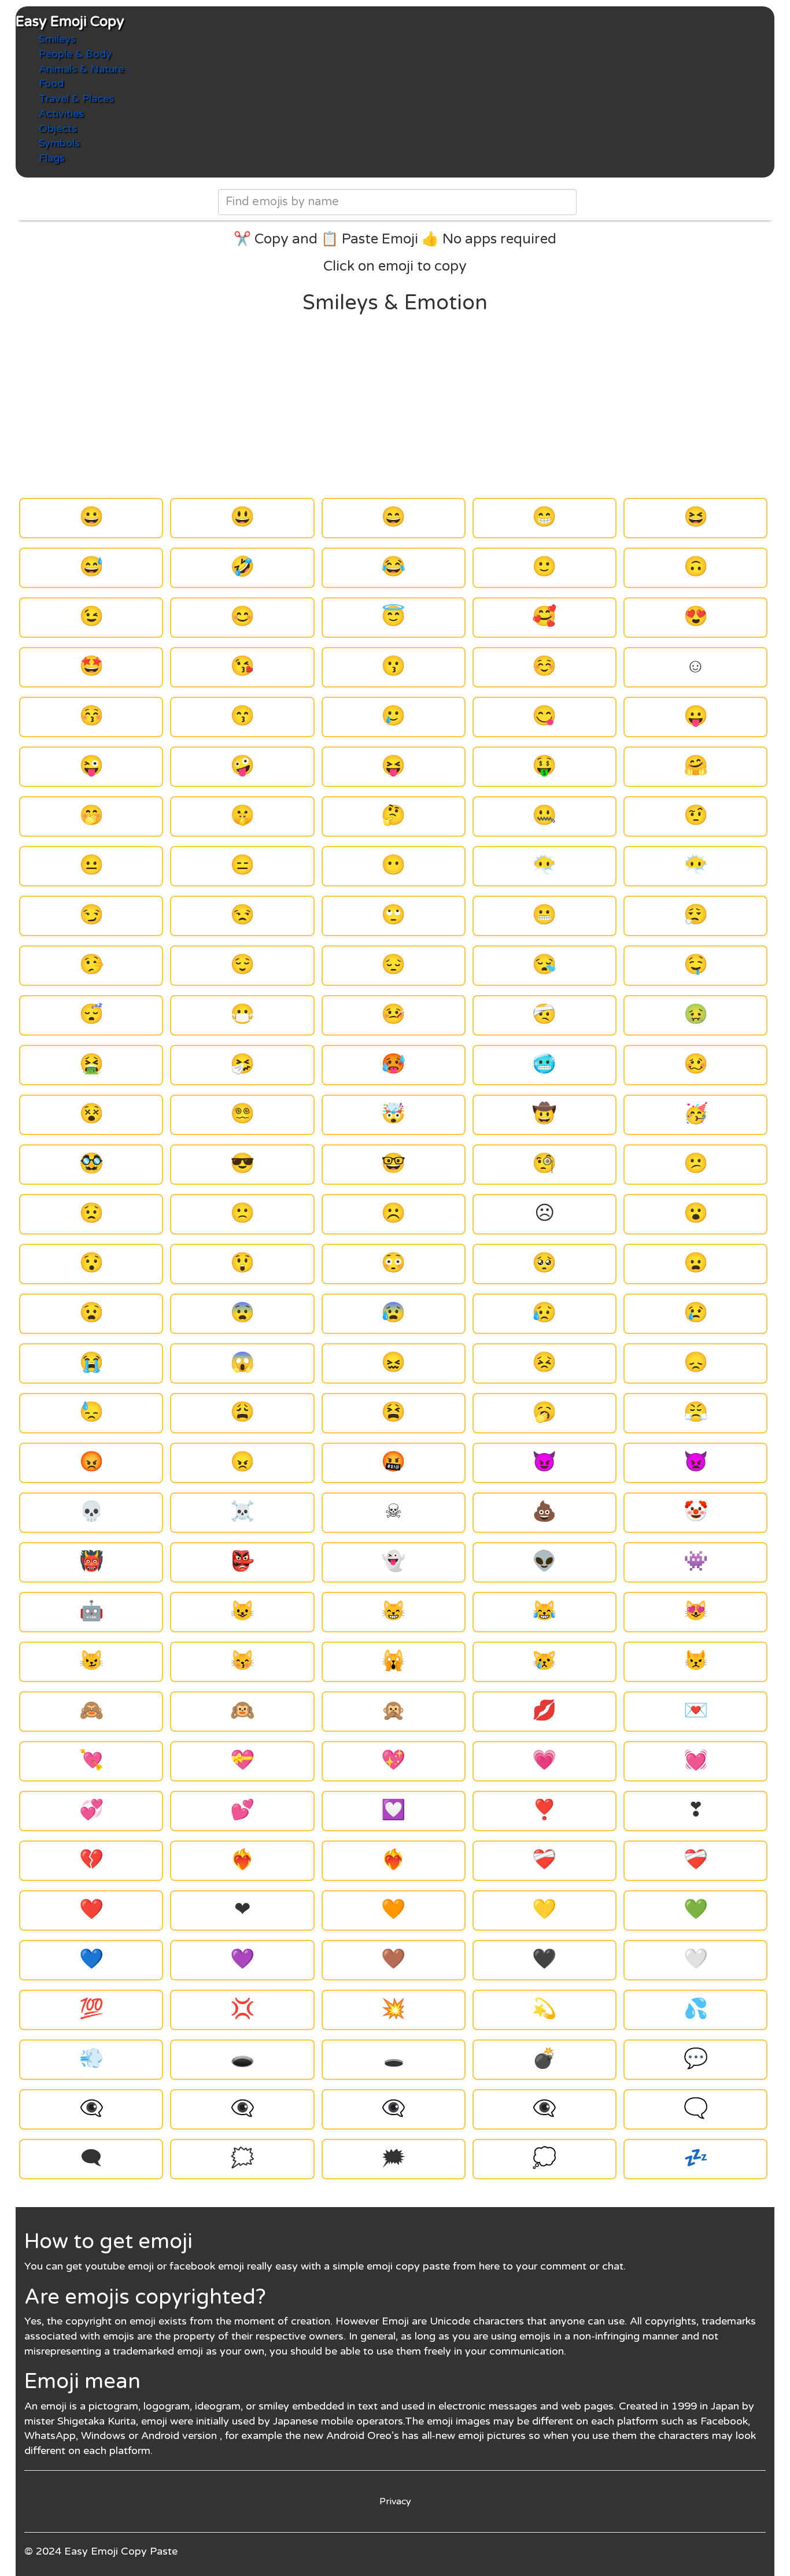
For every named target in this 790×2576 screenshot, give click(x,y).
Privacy (395, 2501)
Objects (58, 128)
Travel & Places (76, 98)
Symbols (59, 143)
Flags (52, 158)
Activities (61, 113)
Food (51, 83)
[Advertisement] (395, 406)
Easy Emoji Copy (70, 22)
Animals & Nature (81, 69)
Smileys (57, 39)
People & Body (75, 54)
